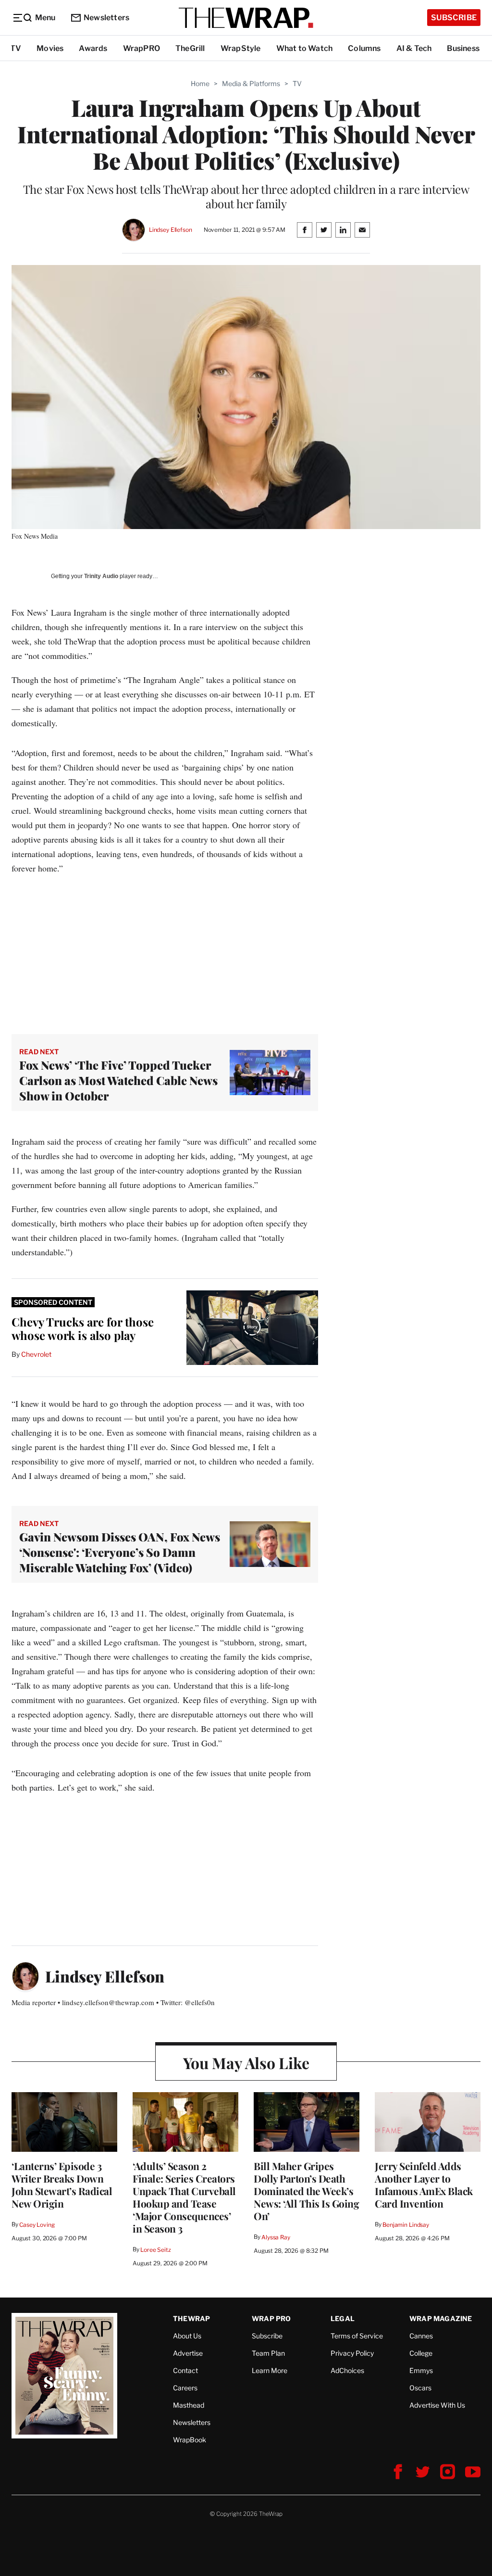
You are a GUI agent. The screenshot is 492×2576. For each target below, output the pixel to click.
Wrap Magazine (441, 2318)
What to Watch (305, 48)
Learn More (270, 2370)
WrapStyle (241, 48)
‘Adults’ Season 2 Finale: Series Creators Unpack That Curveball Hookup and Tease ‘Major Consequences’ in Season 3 (184, 2197)
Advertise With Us (437, 2405)
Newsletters (106, 18)
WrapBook (190, 2440)
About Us (187, 2336)
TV (16, 48)
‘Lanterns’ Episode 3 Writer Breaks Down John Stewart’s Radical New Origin (62, 2185)
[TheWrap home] (246, 18)
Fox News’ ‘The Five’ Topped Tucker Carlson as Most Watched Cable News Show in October (118, 1080)
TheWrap (191, 2318)
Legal (343, 2318)
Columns (364, 48)
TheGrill (190, 48)
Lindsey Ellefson (171, 230)
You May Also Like (246, 2063)
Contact (185, 2370)
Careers (185, 2388)
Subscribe (454, 18)
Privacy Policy (352, 2353)
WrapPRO (141, 48)
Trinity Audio (101, 576)
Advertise (188, 2353)
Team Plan (268, 2353)
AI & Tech (414, 48)
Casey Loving (37, 2225)
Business (463, 48)
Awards (93, 48)
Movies (50, 48)
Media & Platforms (251, 83)
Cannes (421, 2336)
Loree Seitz (156, 2250)
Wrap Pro (271, 2318)
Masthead (189, 2405)
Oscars (420, 2388)
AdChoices (347, 2370)
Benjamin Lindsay (406, 2225)
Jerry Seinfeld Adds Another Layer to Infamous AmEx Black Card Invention (424, 2185)
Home (200, 83)
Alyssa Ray (276, 2237)
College (421, 2353)
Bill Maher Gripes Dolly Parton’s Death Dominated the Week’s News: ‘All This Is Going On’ (306, 2191)
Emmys (421, 2370)
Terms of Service (357, 2336)
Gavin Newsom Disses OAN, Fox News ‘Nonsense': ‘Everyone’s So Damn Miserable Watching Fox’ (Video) (120, 1552)
